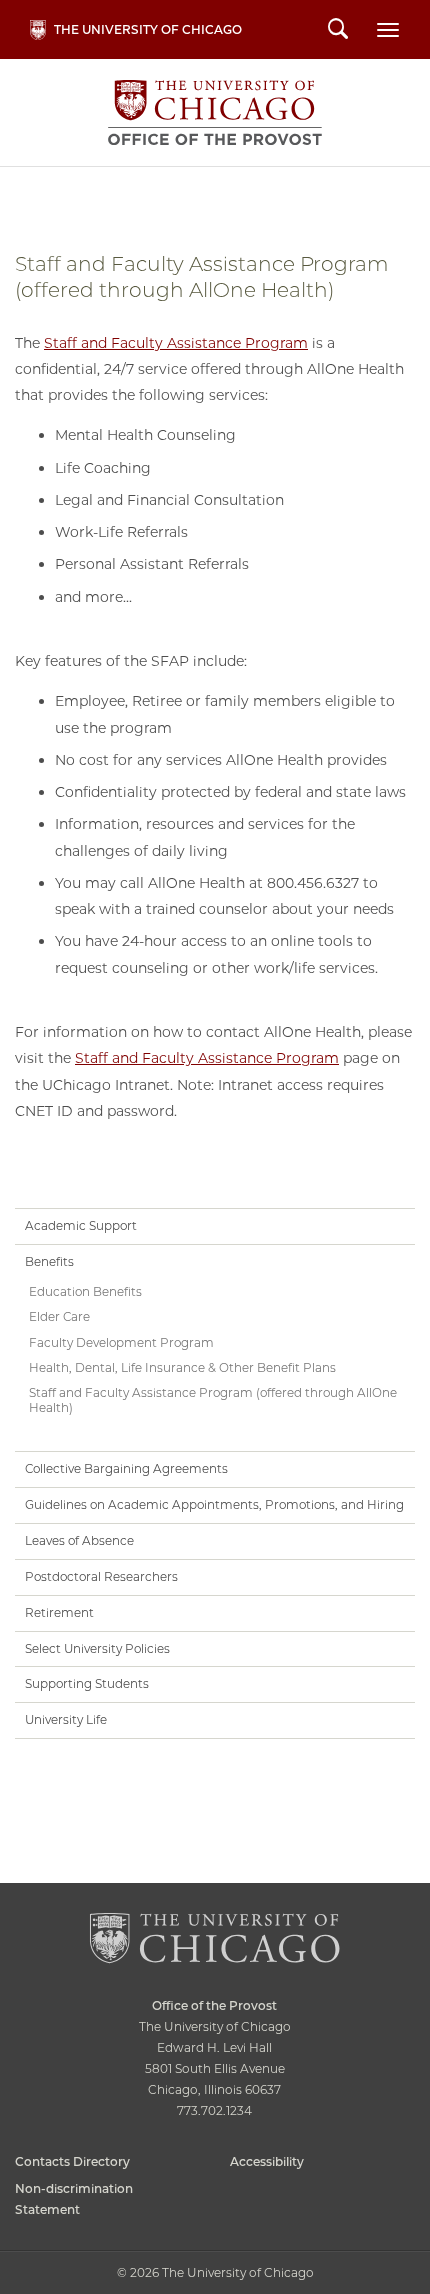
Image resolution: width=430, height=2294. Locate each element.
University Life (66, 1719)
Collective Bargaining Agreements (126, 1468)
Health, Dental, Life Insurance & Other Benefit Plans (182, 1367)
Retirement (59, 1612)
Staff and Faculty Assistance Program (176, 343)
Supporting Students (87, 1683)
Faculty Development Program (121, 1342)
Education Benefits (85, 1291)
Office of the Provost (215, 112)
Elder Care (59, 1316)
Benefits (49, 1261)
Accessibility (267, 2161)
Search (338, 31)
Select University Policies (97, 1648)
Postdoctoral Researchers (101, 1576)
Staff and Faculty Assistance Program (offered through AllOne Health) (213, 1400)
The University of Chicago (148, 29)
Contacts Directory (72, 2161)
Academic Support (81, 1225)
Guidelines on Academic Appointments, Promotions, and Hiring (214, 1504)
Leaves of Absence (79, 1540)
